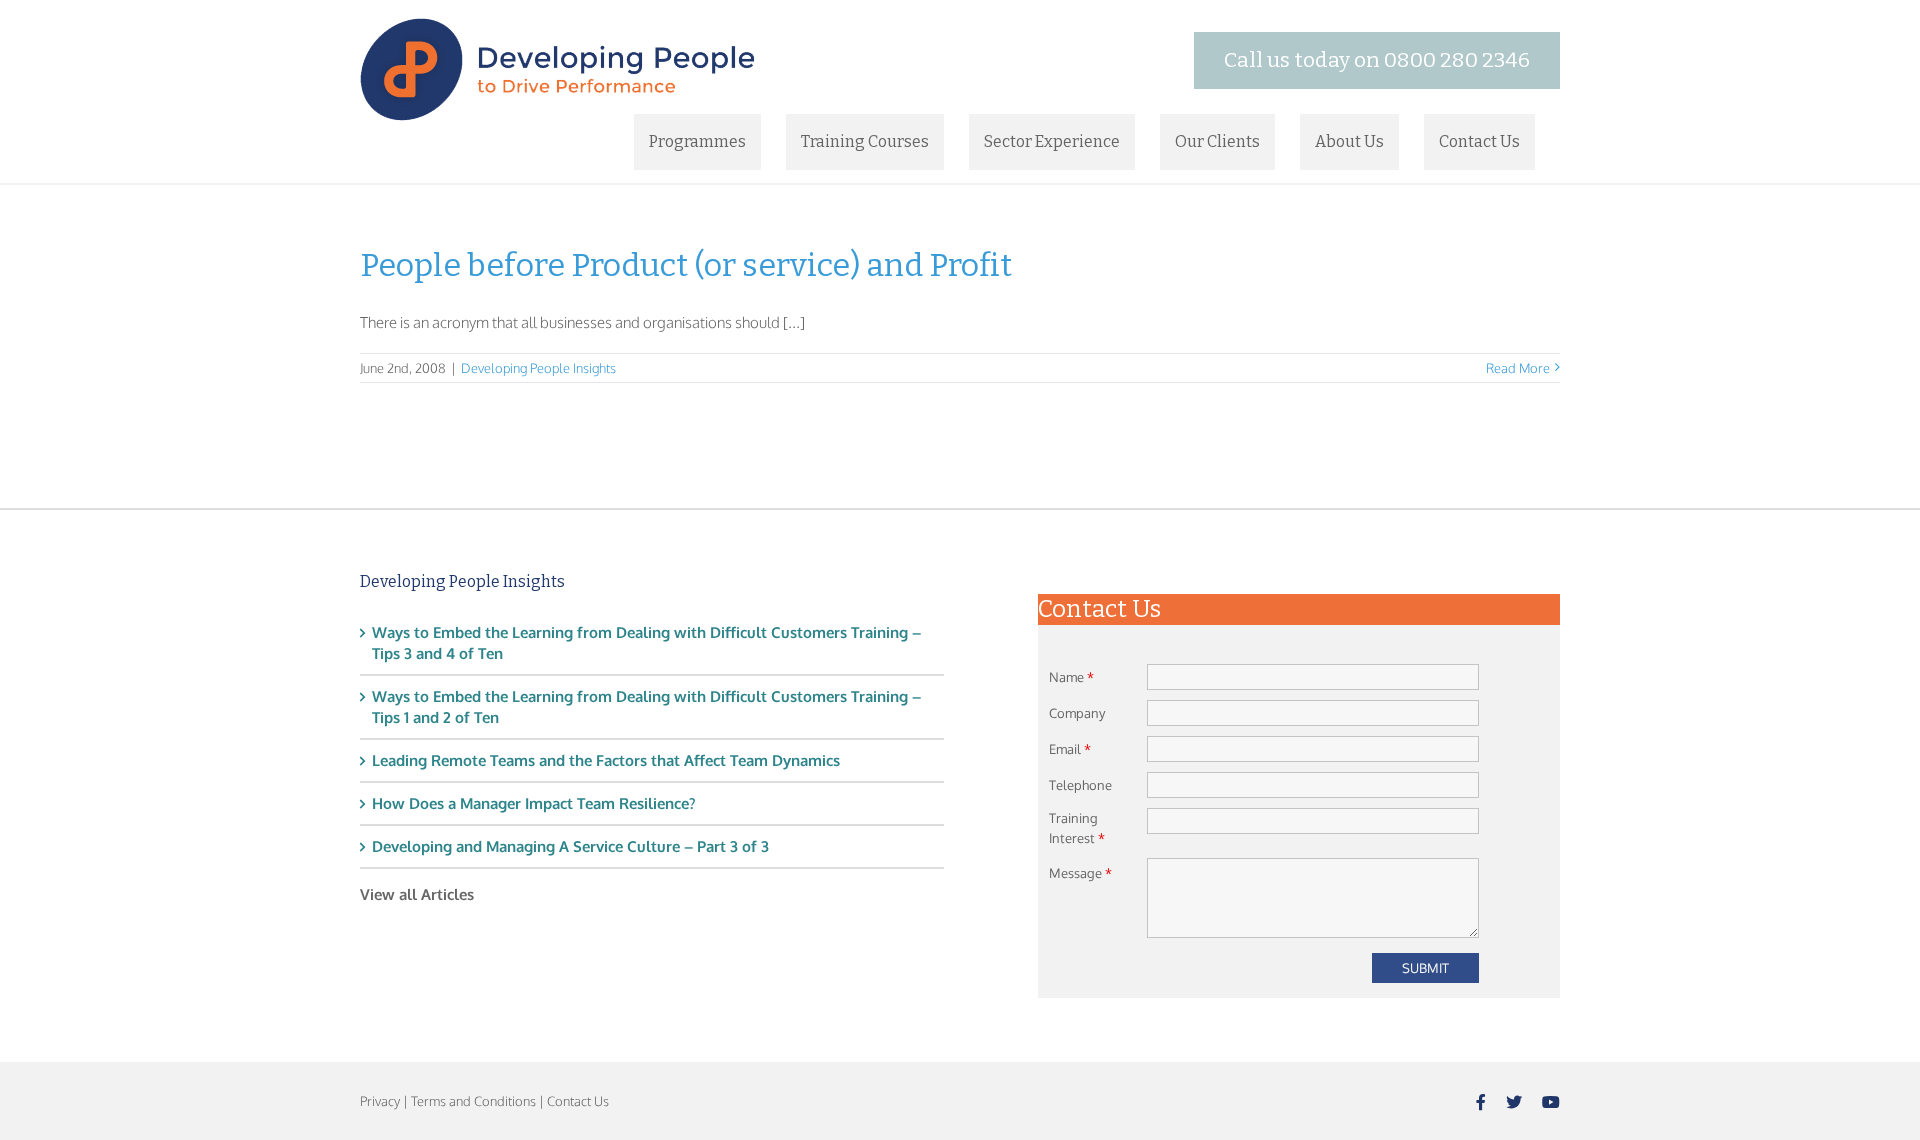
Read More (1518, 368)
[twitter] (1514, 1102)
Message (1080, 873)
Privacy (380, 1101)
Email (1070, 749)
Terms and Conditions (473, 1101)
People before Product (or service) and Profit (686, 265)
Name (1071, 677)
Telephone (1080, 785)
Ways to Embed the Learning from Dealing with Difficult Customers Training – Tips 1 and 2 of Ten (646, 707)
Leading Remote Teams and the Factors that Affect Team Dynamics (606, 760)
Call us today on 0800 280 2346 (1377, 60)
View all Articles (417, 894)
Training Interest (1077, 828)
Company (1077, 713)
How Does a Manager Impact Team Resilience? (534, 803)
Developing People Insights (538, 368)
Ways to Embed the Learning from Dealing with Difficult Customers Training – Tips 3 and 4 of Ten (646, 643)
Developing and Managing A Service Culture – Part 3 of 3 (570, 846)
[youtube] (1551, 1102)
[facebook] (1481, 1102)
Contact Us (578, 1101)
